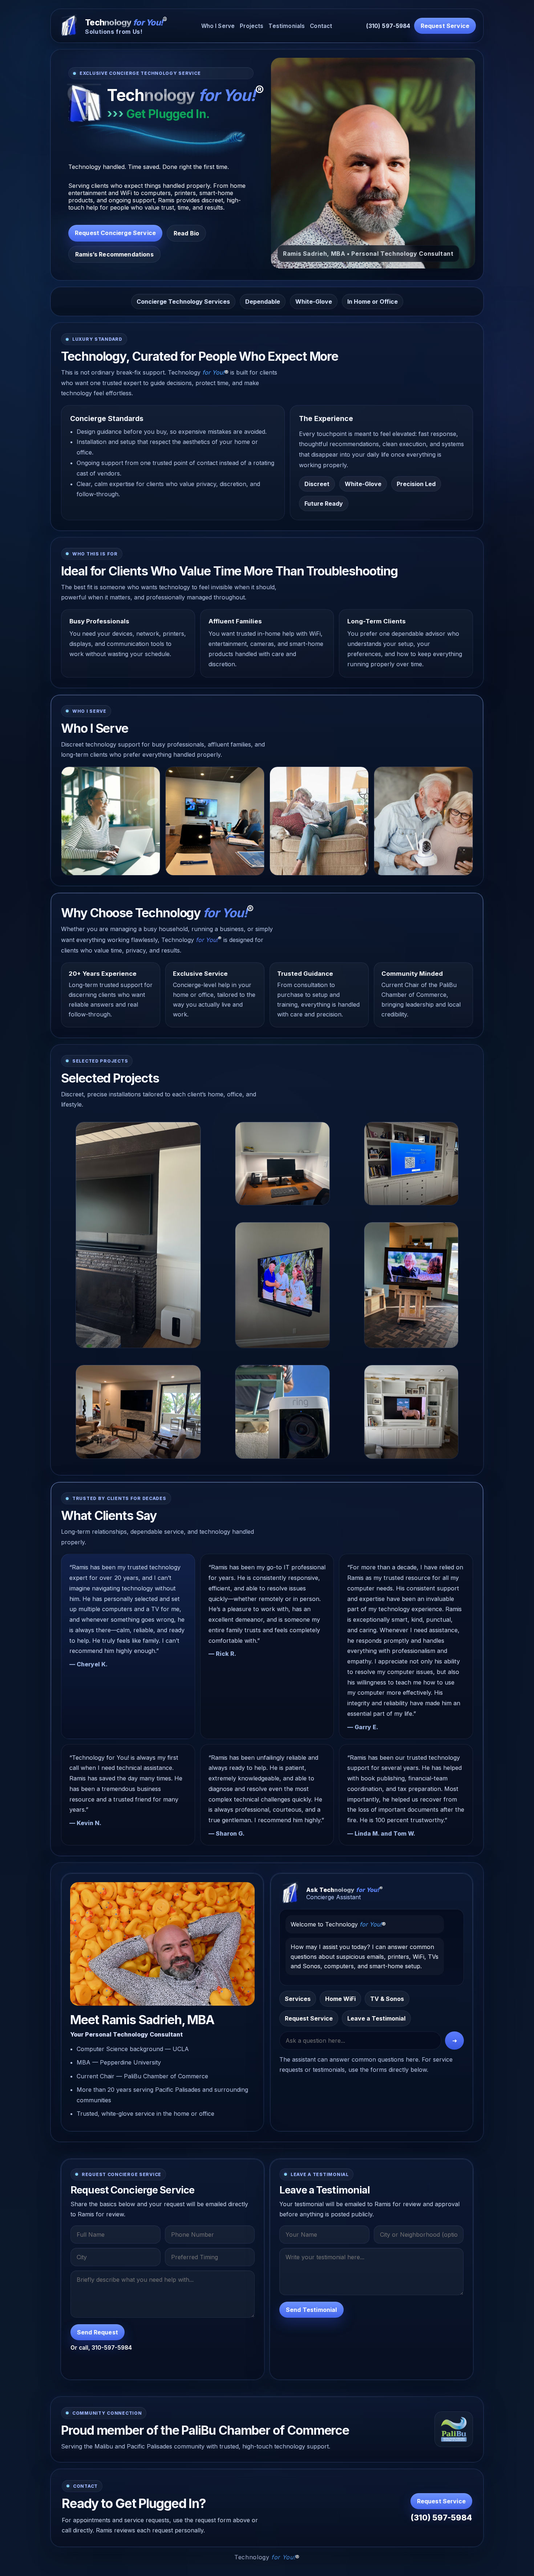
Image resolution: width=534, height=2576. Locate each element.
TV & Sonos (387, 1999)
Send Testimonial (311, 2310)
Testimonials (287, 26)
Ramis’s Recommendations (114, 254)
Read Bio (186, 233)
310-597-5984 (112, 2348)
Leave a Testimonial (376, 2018)
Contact (321, 26)
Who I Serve (218, 26)
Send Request (98, 2332)
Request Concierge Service (115, 233)
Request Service (445, 26)
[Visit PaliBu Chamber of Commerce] (454, 2429)
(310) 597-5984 (388, 26)
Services (298, 1999)
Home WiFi (340, 1999)
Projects (252, 26)
